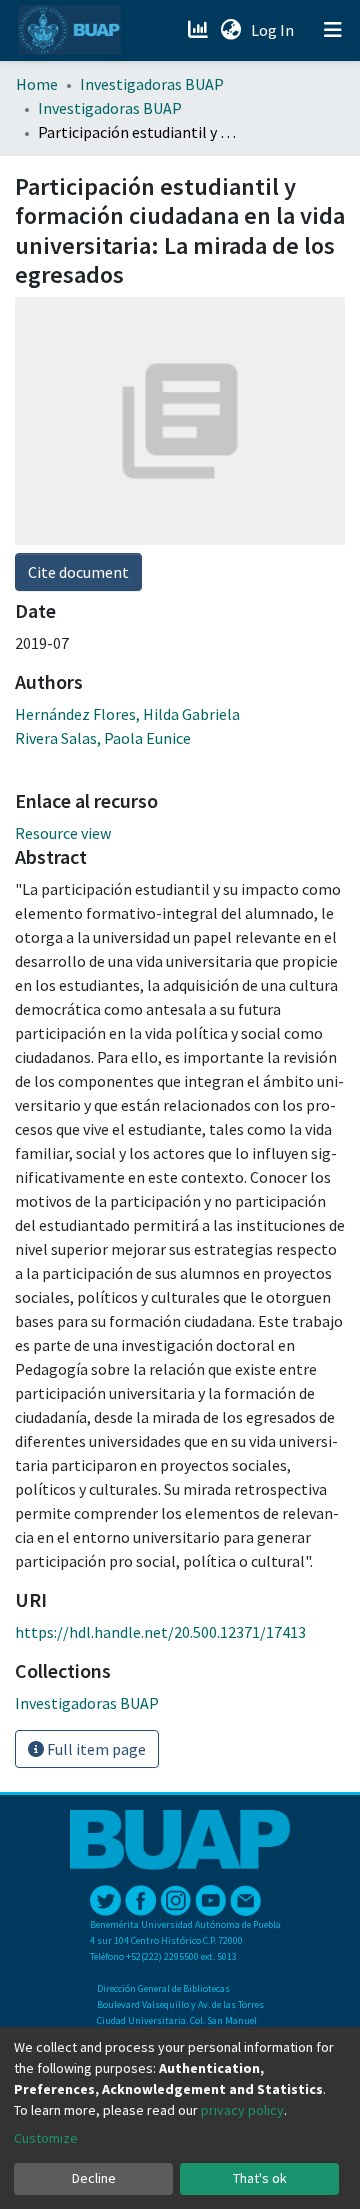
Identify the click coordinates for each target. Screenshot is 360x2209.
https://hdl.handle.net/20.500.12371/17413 (160, 1632)
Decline (94, 2178)
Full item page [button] (95, 1749)
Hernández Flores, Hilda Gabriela (127, 714)
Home (37, 84)
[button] (230, 30)
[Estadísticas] (199, 30)
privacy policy (242, 2110)
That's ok (260, 2178)
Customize (46, 2138)
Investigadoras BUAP (152, 84)
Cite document (78, 572)
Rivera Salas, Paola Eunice (103, 738)
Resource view (63, 833)
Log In (274, 30)
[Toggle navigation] (333, 30)
